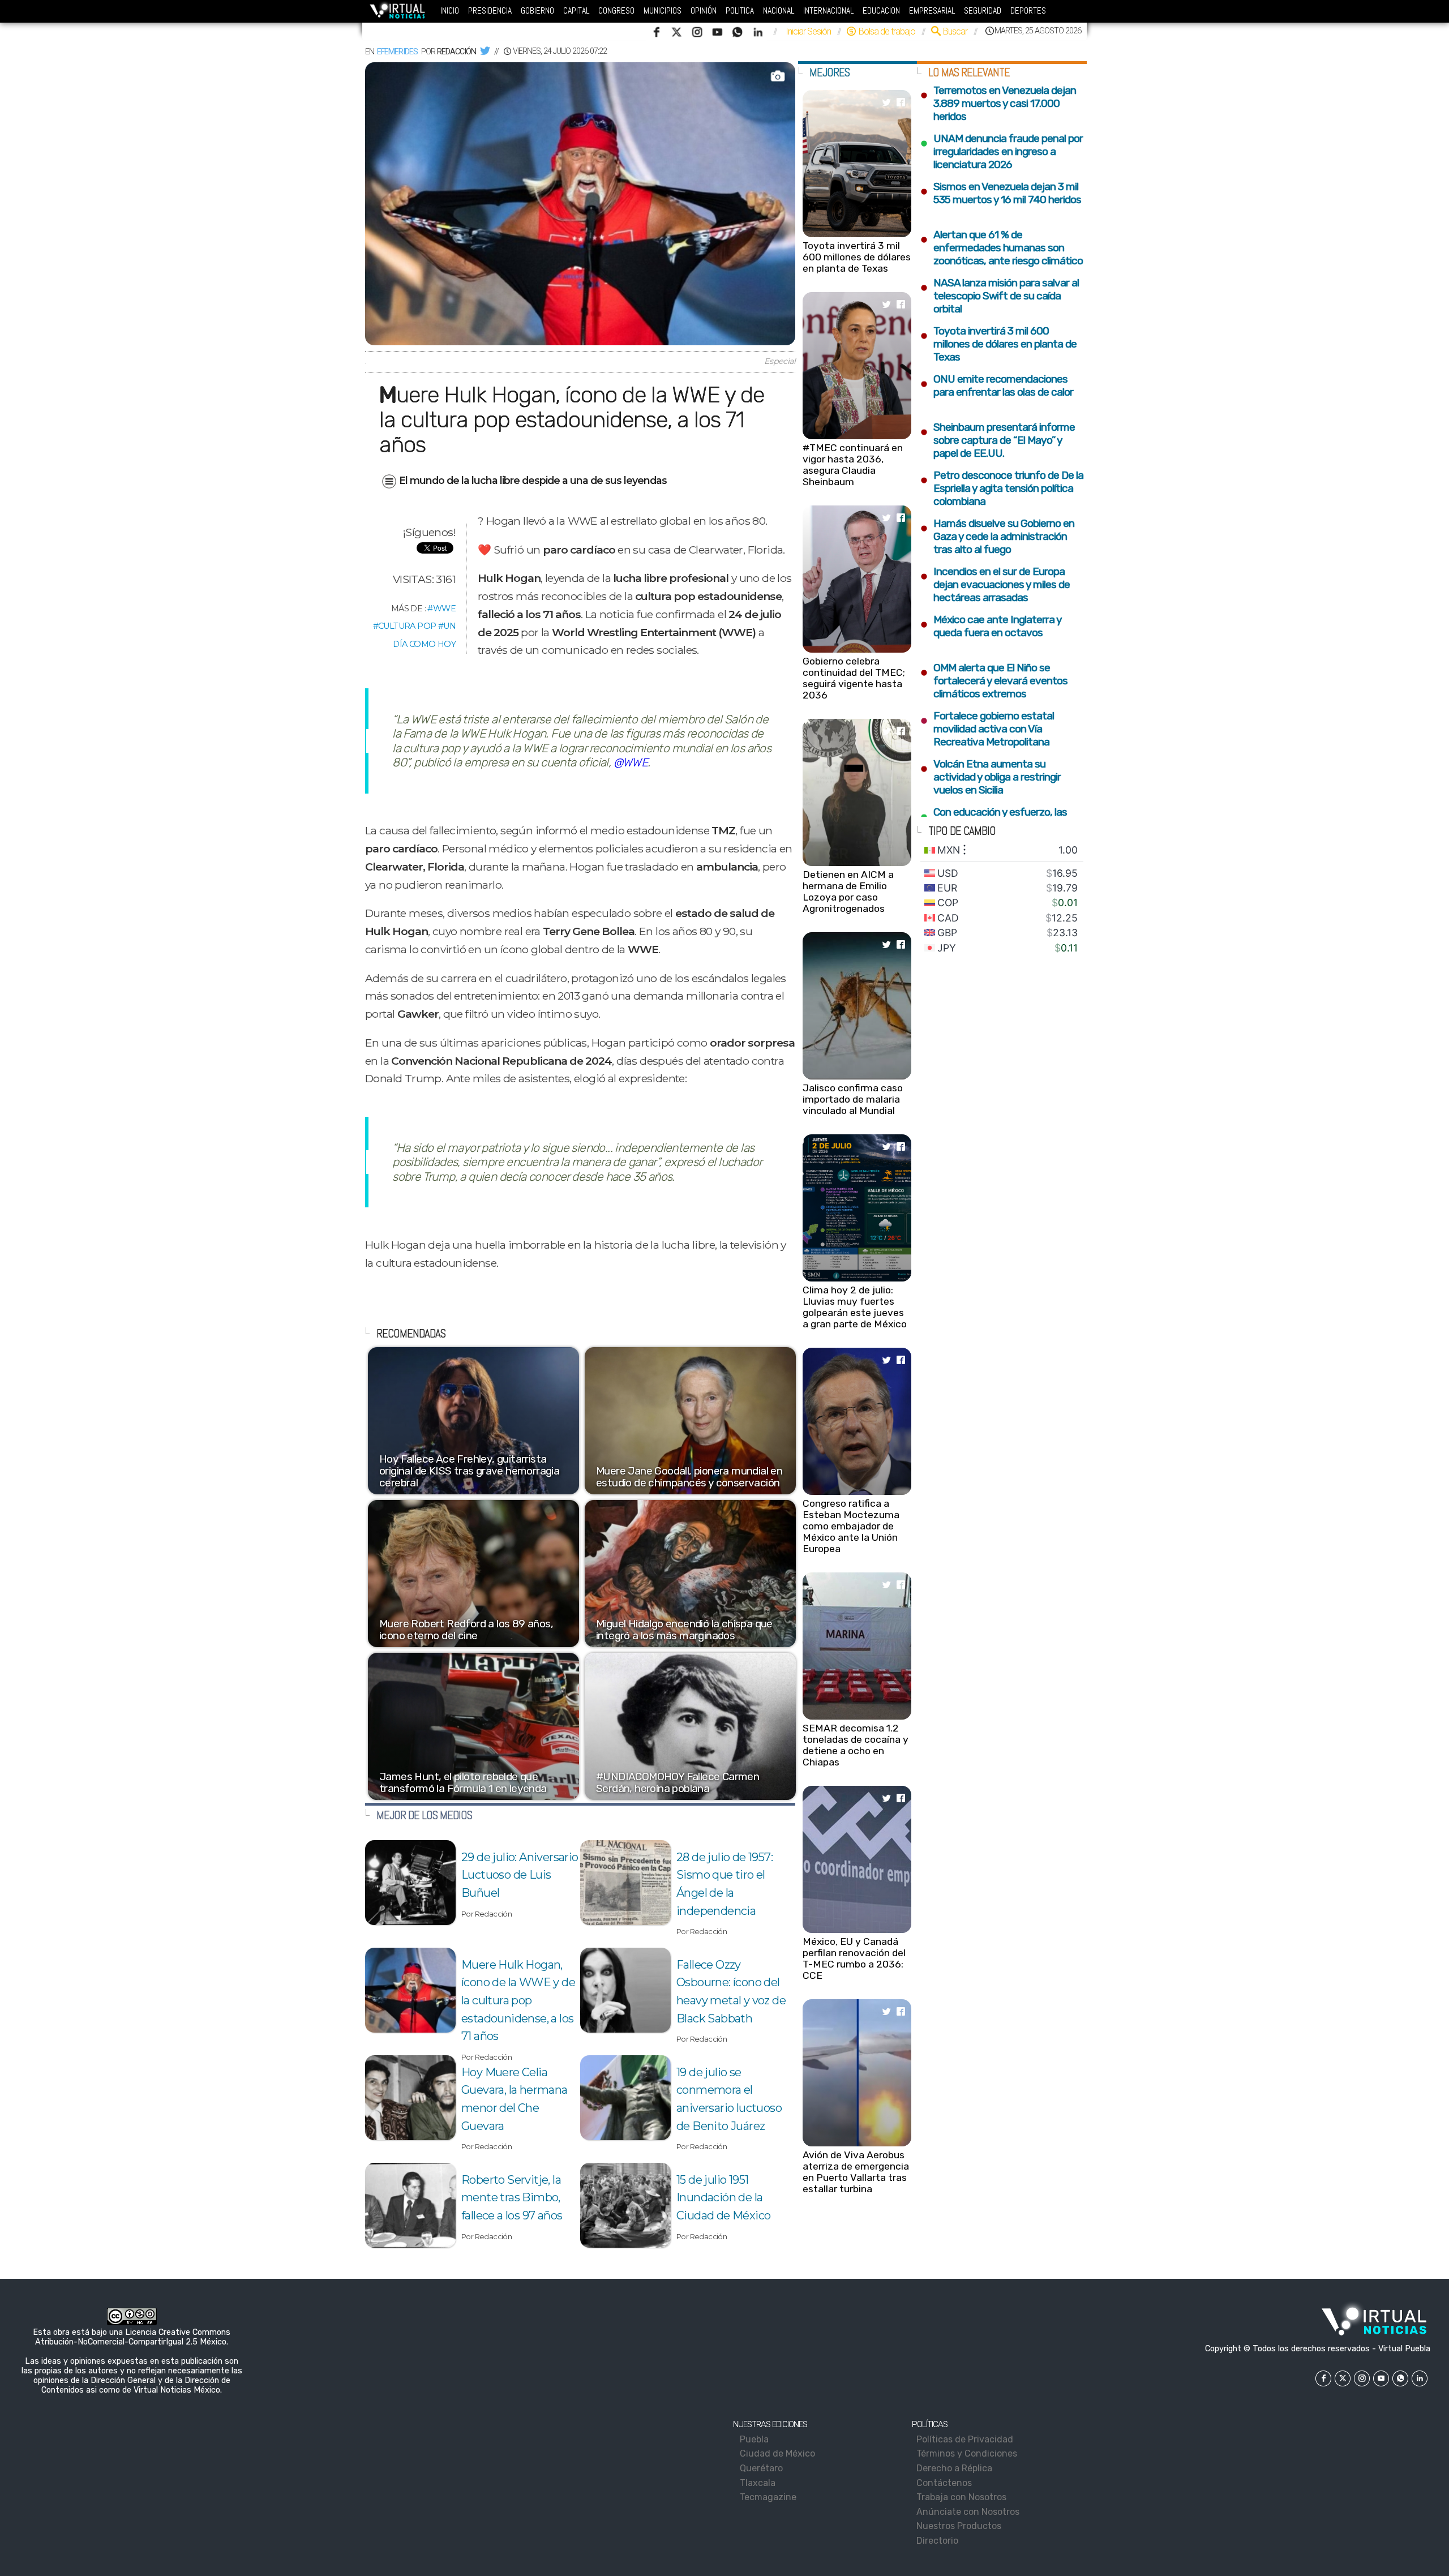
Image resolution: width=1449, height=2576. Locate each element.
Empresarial (932, 11)
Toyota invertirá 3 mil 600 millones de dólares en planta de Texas (857, 257)
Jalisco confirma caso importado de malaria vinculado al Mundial (853, 1099)
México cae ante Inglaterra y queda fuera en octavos (991, 626)
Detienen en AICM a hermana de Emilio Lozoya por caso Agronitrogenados (848, 891)
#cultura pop (405, 626)
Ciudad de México (778, 2453)
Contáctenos (946, 2483)
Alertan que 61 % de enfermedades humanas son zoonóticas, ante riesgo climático (1001, 248)
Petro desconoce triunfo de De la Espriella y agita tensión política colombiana (1002, 488)
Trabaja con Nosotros (963, 2497)
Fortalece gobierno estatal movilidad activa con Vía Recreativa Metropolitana (987, 729)
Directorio (939, 2541)
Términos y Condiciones (969, 2453)
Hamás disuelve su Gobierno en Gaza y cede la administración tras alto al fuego (997, 536)
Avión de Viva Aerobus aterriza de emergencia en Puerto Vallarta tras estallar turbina (856, 2172)
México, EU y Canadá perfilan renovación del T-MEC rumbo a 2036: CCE (854, 1958)
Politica (740, 11)
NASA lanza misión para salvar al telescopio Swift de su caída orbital (999, 296)
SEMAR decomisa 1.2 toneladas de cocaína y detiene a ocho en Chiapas (856, 1745)
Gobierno (537, 11)
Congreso (616, 11)
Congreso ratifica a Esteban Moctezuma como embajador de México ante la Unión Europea (851, 1526)
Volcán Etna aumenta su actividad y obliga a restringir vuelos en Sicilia (990, 777)
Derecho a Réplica (956, 2468)
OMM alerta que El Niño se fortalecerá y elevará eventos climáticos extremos (994, 681)
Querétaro (762, 2468)
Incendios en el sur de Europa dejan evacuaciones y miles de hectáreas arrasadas (995, 584)
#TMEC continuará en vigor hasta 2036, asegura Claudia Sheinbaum (853, 465)
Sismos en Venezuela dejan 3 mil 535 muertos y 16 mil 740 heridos (1000, 193)
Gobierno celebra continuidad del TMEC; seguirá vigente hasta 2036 (854, 678)
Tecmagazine (769, 2497)
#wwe (441, 608)
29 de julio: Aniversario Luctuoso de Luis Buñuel (520, 1875)
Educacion (881, 11)
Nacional (779, 11)
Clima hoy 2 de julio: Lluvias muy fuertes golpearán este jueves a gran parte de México (855, 1307)
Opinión (704, 11)
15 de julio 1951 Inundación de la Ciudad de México (723, 2198)
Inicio (450, 11)
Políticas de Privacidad (967, 2439)
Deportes (1028, 11)
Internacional (828, 11)
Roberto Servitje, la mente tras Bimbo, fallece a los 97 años (512, 2198)
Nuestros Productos (961, 2526)
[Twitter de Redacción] (485, 52)
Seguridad (983, 11)
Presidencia (490, 11)
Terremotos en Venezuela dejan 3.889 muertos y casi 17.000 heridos (998, 103)
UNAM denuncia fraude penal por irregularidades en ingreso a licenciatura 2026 (1001, 151)
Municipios (663, 11)
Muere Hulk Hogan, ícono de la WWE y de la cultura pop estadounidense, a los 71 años (518, 2001)
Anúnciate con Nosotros (970, 2512)
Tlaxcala (758, 2483)
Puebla (755, 2439)
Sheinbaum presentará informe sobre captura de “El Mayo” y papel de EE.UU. (997, 440)
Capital (576, 11)
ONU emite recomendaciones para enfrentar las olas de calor (998, 385)
